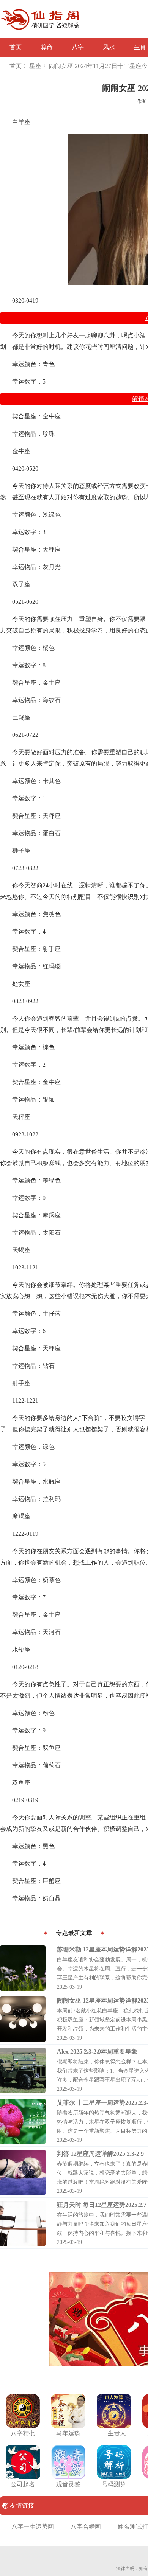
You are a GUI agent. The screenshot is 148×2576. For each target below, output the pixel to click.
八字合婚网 (86, 2527)
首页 (16, 47)
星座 (35, 66)
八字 (78, 47)
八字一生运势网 (33, 2527)
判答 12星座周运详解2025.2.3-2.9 (100, 2154)
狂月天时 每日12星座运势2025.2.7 (102, 2205)
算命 (47, 47)
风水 (109, 47)
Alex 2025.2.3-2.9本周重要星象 (97, 2052)
